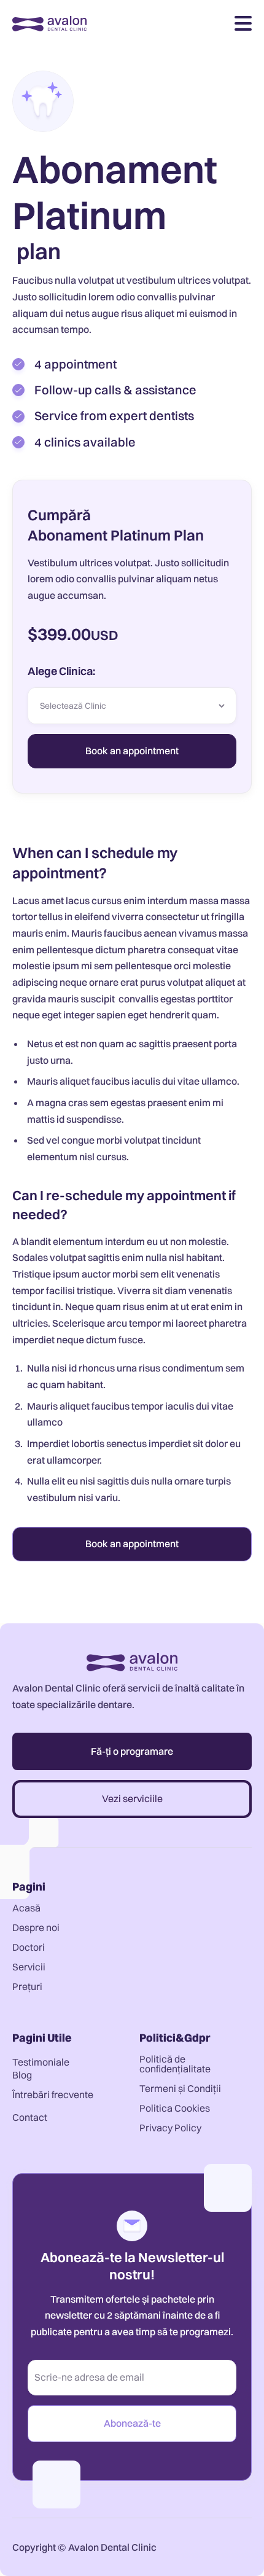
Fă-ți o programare (132, 1751)
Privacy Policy (170, 2128)
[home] (49, 23)
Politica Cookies (175, 2108)
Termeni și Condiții (180, 2088)
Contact (30, 2117)
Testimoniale (41, 2062)
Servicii (29, 1967)
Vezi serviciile (132, 1798)
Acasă (26, 1908)
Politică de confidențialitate (175, 2064)
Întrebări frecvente (53, 2094)
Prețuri (27, 1986)
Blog (22, 2075)
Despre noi (36, 1927)
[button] (243, 23)
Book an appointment (132, 1544)
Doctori (29, 1947)
